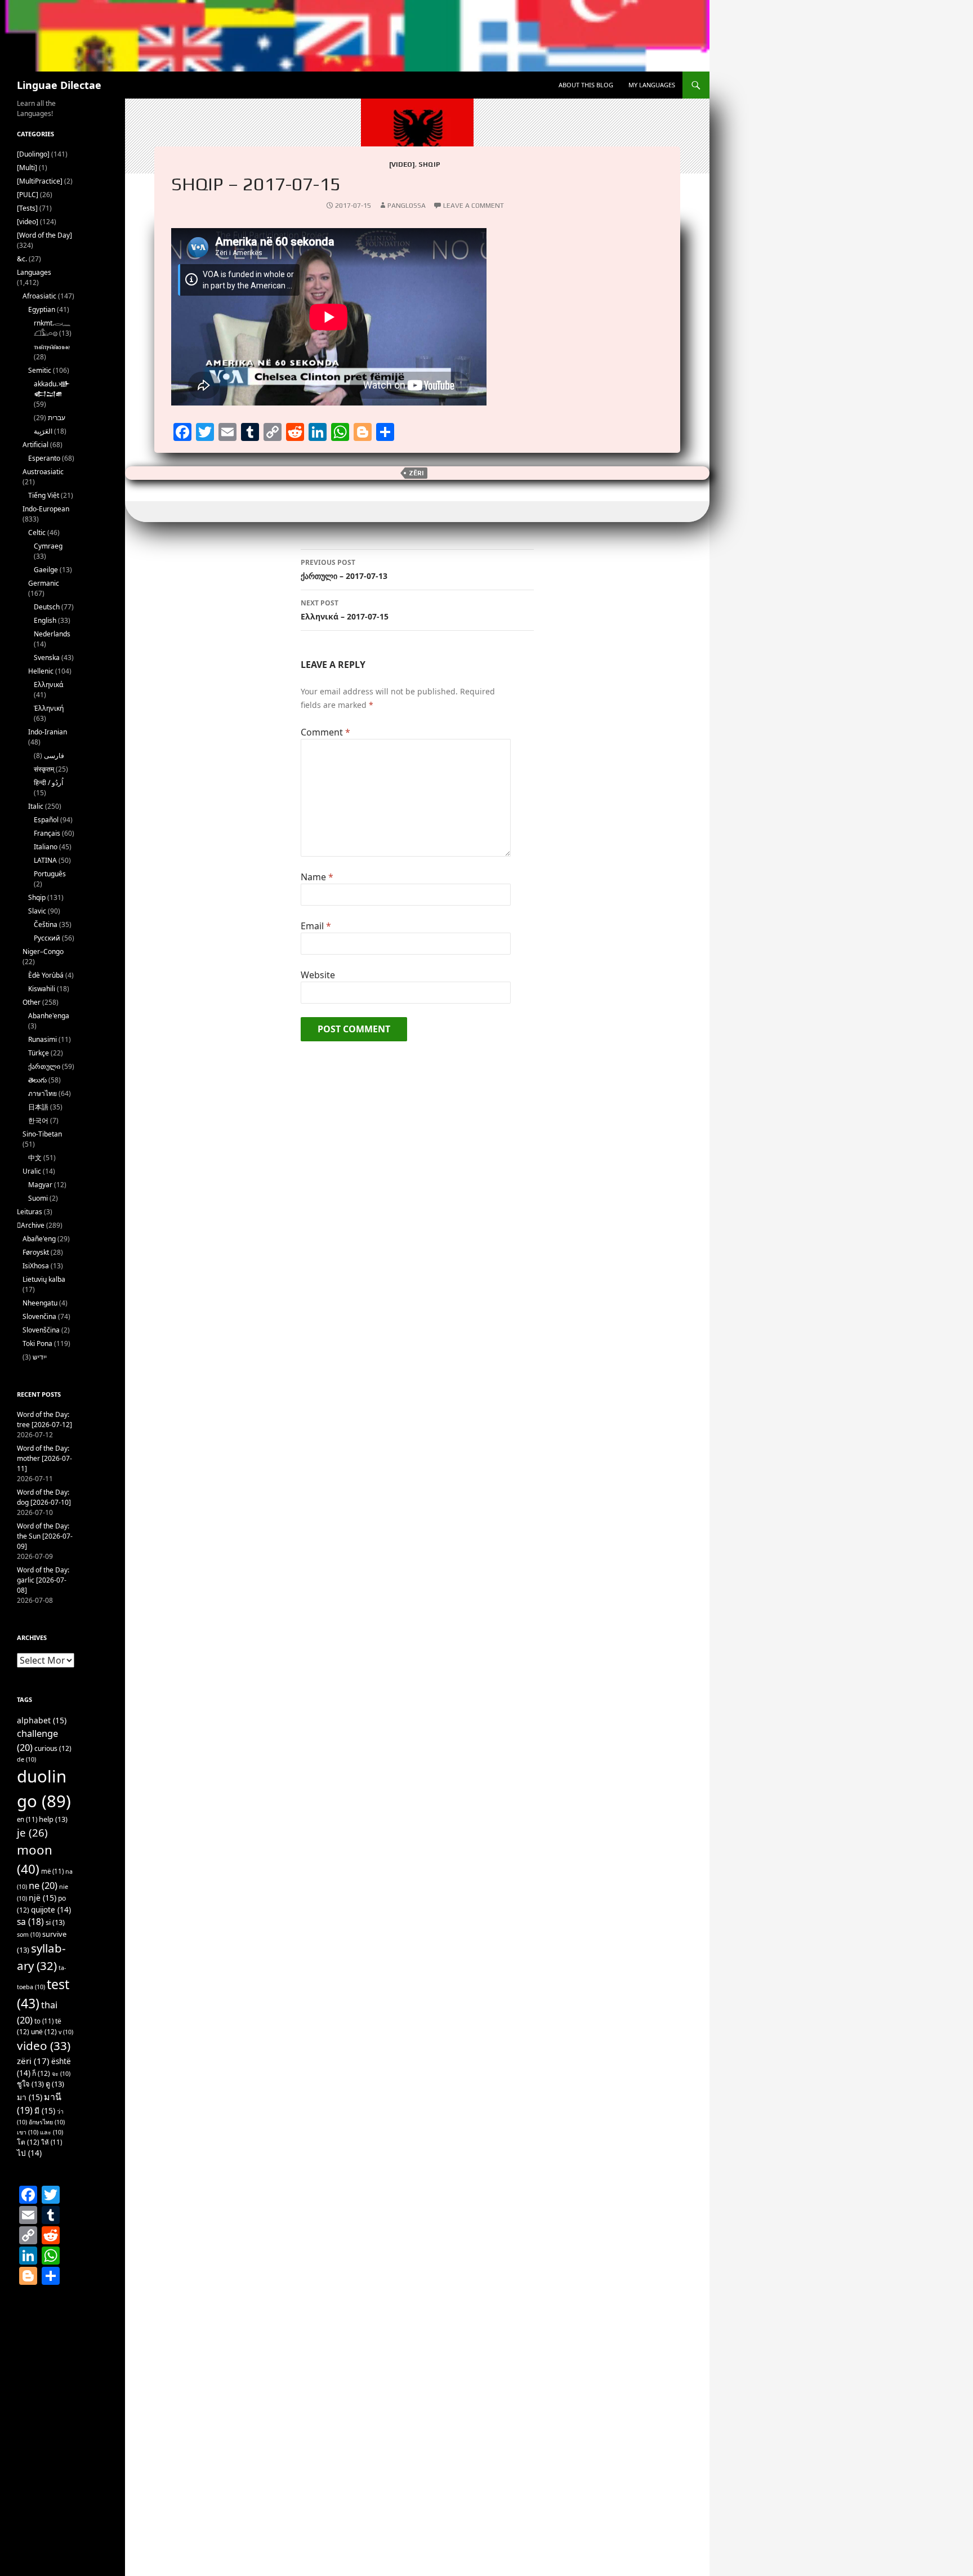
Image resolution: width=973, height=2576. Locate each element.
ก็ (41, 2073)
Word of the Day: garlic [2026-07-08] (43, 1580)
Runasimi (43, 1039)
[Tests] (27, 208)
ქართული (44, 1066)
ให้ (52, 2142)
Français (47, 833)
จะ (61, 2074)
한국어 (38, 1120)
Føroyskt (36, 1252)
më (52, 1871)
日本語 (38, 1107)
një (43, 1898)
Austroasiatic (43, 472)
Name (317, 877)
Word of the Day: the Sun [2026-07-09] (45, 1536)
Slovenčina (39, 1316)
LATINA (45, 860)
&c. (22, 259)
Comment (325, 732)
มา (30, 2097)
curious (53, 1748)
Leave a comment (474, 206)
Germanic (44, 583)
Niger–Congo (43, 951)
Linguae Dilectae (59, 85)
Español (46, 820)
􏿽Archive (31, 1225)
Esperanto (44, 458)
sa (30, 1922)
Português (50, 874)
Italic (36, 806)
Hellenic (41, 671)
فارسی (54, 756)
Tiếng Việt (44, 495)
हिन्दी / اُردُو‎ (48, 783)
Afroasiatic (39, 296)
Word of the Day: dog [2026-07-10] (44, 1497)
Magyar (40, 1185)
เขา (28, 2132)
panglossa (407, 206)
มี (45, 2111)
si (55, 1922)
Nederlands (52, 634)
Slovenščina (41, 1330)
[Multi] (27, 168)
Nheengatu (40, 1303)
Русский (47, 938)
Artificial (35, 445)
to (44, 2021)
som (29, 1935)
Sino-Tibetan (42, 1134)
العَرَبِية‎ (43, 431)
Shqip (429, 164)
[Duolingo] (33, 154)
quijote (51, 1910)
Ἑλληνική (49, 708)
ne (43, 1885)
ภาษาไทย (43, 1093)
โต (28, 2142)
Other (32, 1002)
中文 (35, 1158)
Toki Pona (37, 1343)
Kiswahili (42, 989)
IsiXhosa (36, 1266)
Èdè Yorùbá (46, 975)
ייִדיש (40, 1357)
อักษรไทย (47, 2122)
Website (318, 975)
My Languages (652, 85)
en (27, 1819)
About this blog (586, 85)
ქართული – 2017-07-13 (344, 569)
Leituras (30, 1212)
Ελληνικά (48, 685)
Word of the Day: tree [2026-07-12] (44, 1420)
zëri (416, 473)
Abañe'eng (39, 1239)
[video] (402, 164)
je (32, 1832)
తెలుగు (37, 1080)
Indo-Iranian (48, 732)
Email (316, 926)
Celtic (37, 532)
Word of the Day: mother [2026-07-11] (44, 1458)
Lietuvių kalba (44, 1279)
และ (52, 2132)
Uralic (32, 1171)
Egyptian (42, 309)
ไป (29, 2153)
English (45, 620)
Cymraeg (48, 546)
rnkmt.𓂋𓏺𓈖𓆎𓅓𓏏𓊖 (52, 328)
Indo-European (46, 509)
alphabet (42, 1720)
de (26, 1759)
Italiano (46, 847)
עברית (57, 418)
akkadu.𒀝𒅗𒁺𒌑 (52, 389)
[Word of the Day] (44, 235)
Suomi (38, 1198)
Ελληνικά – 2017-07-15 (345, 610)
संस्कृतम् (44, 769)
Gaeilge (46, 570)
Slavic (37, 911)
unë (44, 2032)
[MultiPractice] (40, 181)
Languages (34, 272)
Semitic (40, 370)
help (53, 1819)
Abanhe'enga (49, 1016)
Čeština (46, 924)
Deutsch (47, 607)
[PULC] (28, 195)
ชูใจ (30, 2084)
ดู (55, 2084)
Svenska (47, 658)
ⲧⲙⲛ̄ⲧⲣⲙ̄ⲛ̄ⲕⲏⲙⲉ (52, 347)
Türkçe (39, 1053)
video (44, 2045)
